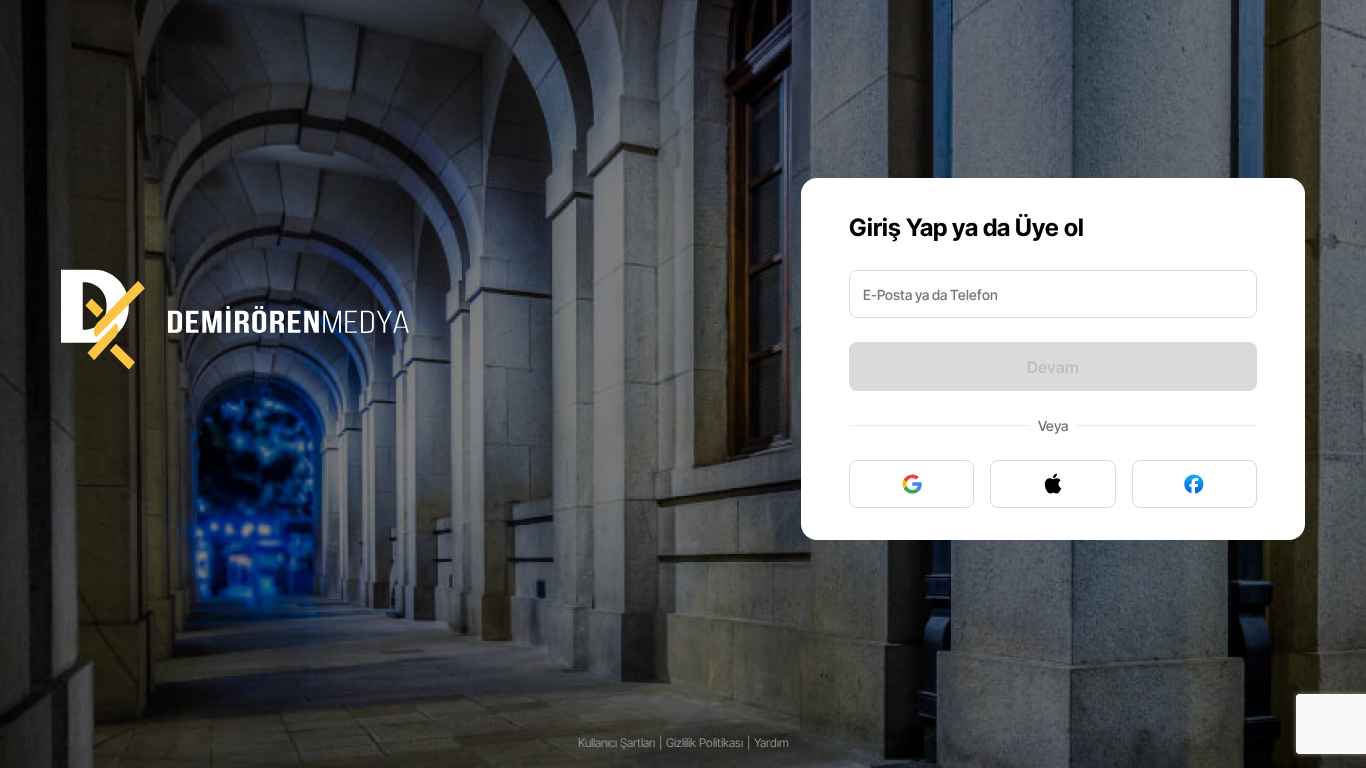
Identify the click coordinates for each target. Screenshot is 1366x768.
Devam (1053, 367)
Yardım (771, 742)
